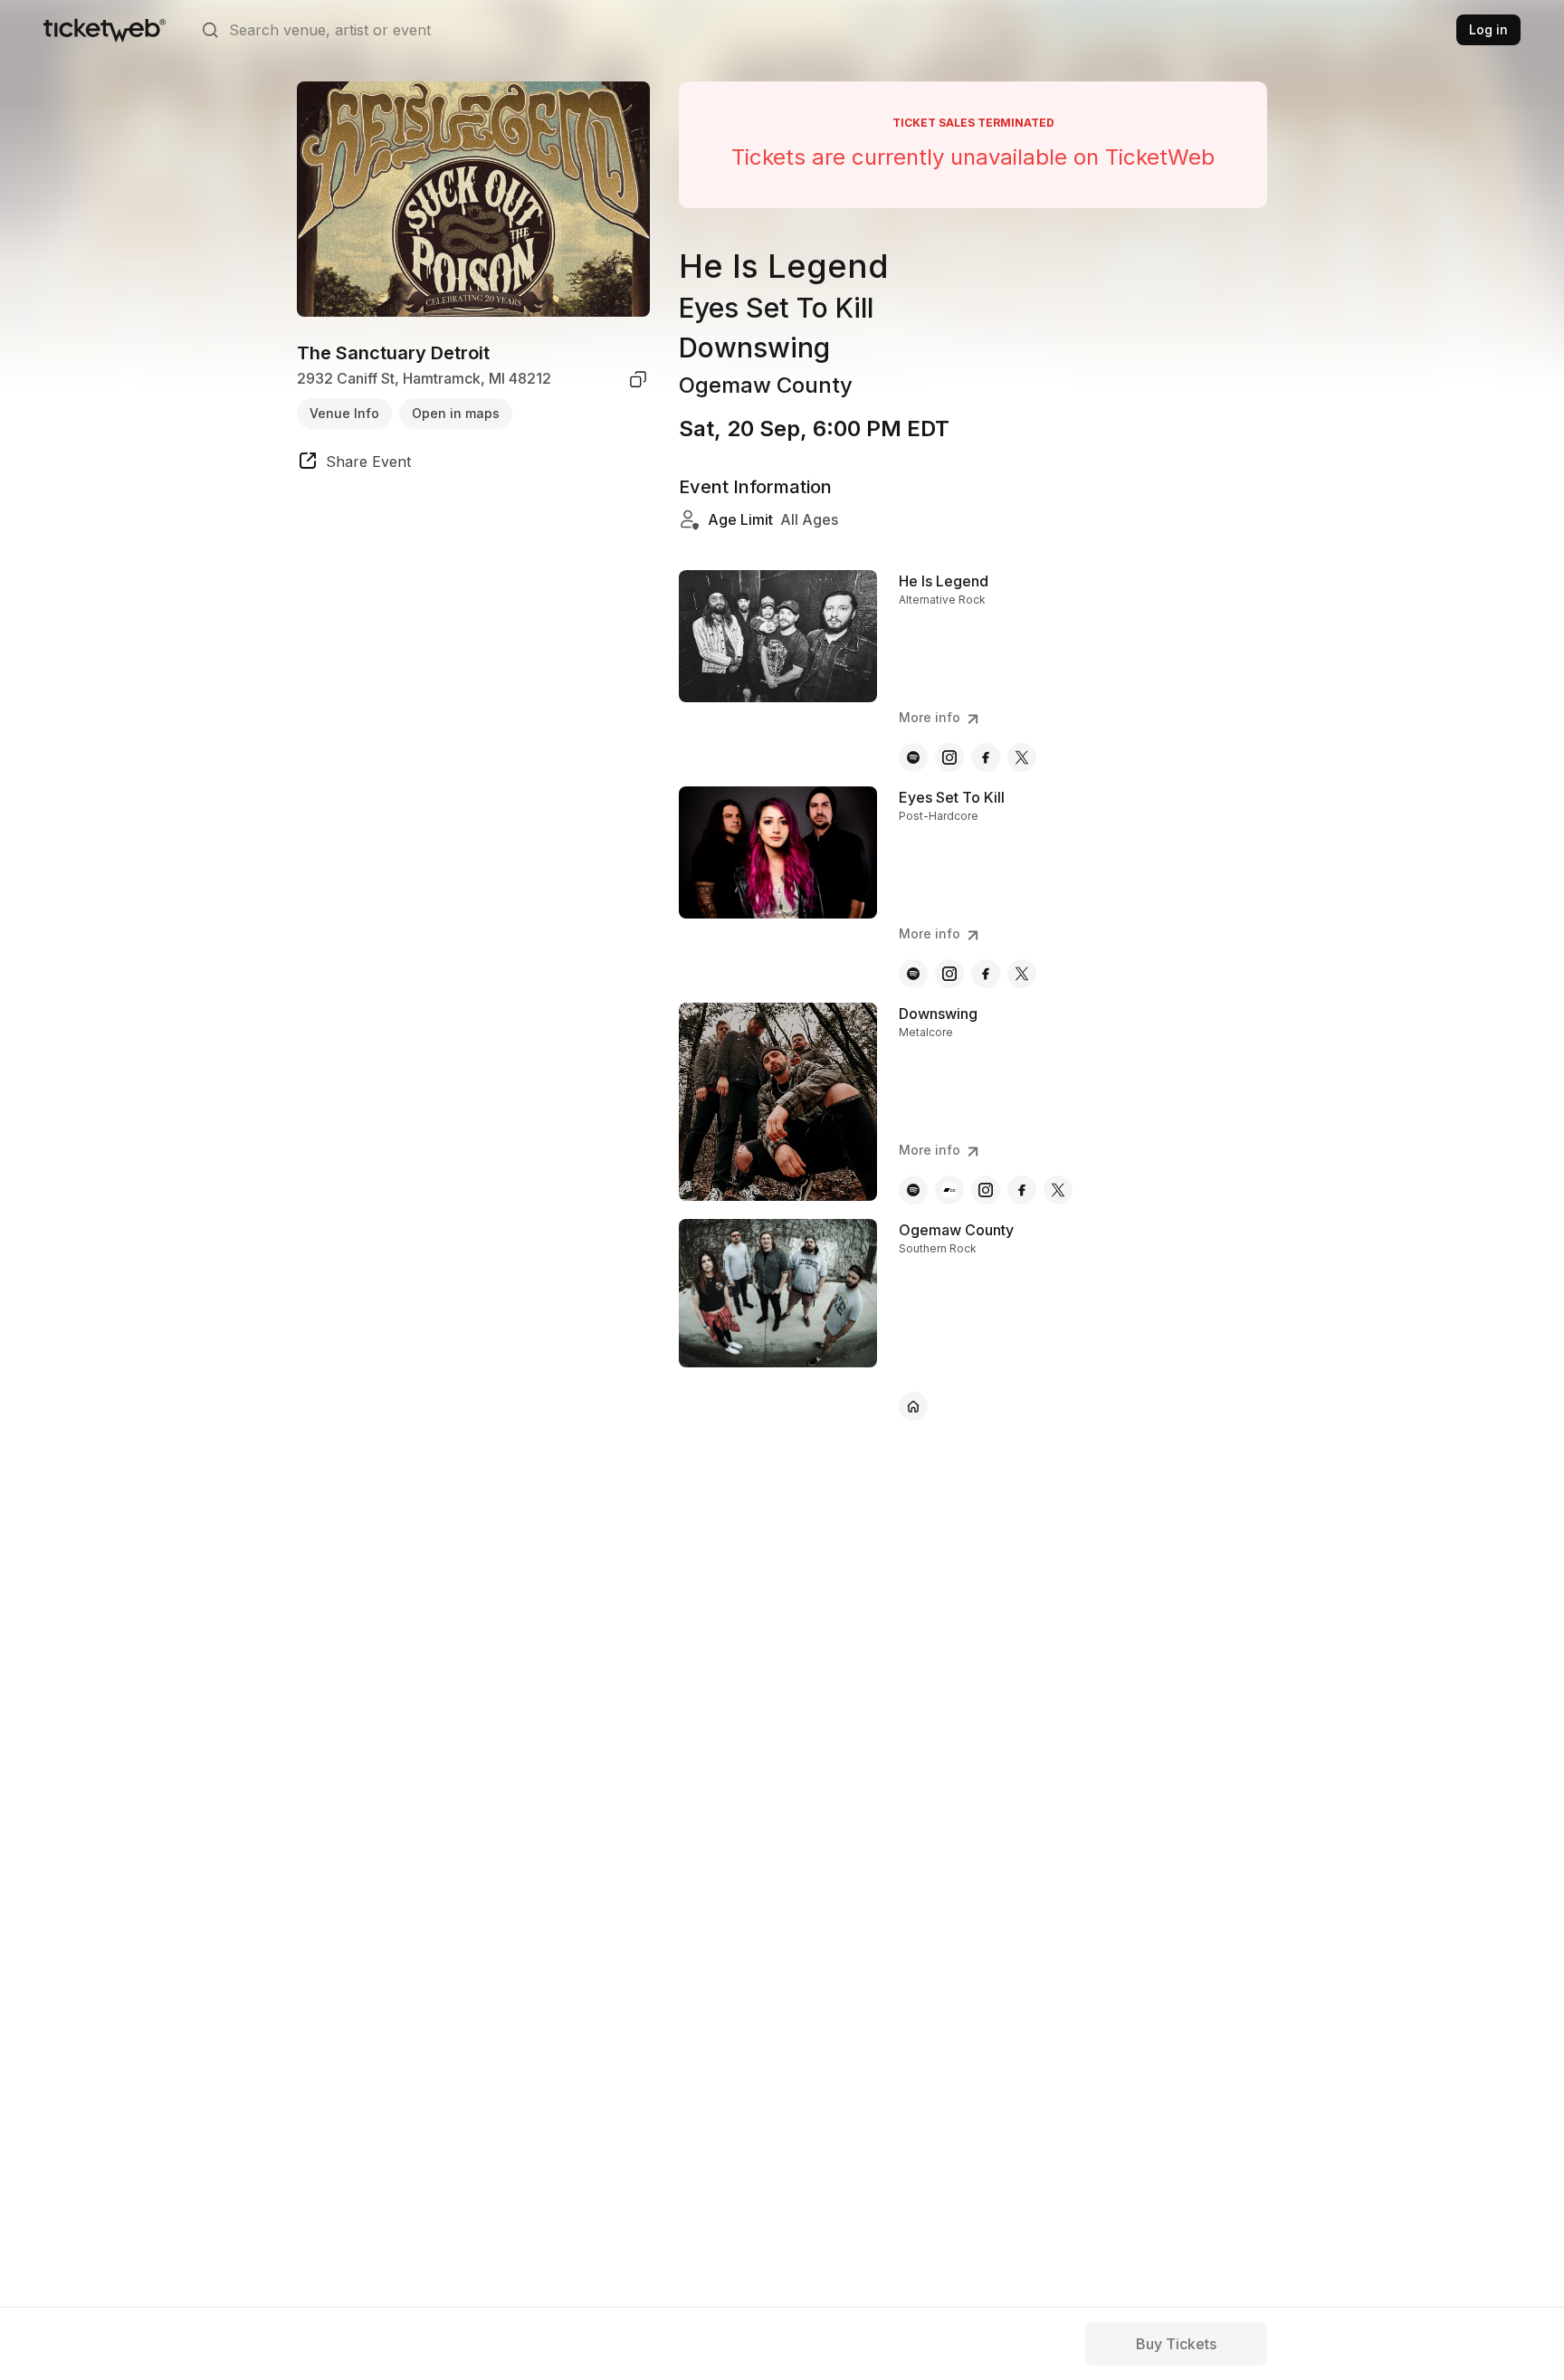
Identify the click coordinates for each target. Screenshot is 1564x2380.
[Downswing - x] (1058, 1190)
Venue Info (344, 413)
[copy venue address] (638, 379)
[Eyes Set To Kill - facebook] (986, 974)
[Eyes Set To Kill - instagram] (949, 974)
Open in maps (456, 413)
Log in (1488, 29)
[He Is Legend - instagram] (949, 757)
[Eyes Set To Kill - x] (1022, 974)
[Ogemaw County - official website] (913, 1406)
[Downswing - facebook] (1022, 1190)
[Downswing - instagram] (986, 1190)
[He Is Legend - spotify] (913, 757)
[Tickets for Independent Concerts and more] (105, 30)
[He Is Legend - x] (1022, 757)
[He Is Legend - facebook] (986, 757)
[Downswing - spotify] (913, 1190)
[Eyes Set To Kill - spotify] (913, 974)
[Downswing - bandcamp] (949, 1190)
